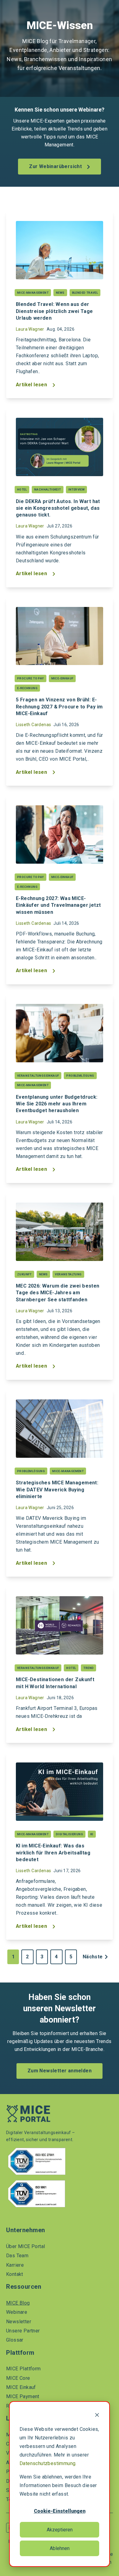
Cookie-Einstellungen (60, 2511)
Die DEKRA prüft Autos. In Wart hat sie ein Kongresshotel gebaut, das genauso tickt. (58, 508)
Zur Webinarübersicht (56, 166)
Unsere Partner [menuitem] (23, 2331)
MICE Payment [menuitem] (23, 2396)
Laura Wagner (30, 329)
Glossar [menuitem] (15, 2340)
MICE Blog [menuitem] (18, 2303)
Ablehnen (60, 2548)
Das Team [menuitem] (17, 2256)
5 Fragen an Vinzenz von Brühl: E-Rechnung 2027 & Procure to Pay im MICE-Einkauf (59, 706)
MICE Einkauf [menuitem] (21, 2387)
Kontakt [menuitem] (15, 2274)
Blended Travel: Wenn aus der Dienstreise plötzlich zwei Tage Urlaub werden (54, 311)
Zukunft (24, 1274)
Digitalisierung (69, 1834)
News (60, 293)
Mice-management (33, 293)
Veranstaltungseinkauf (38, 1076)
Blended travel (85, 293)
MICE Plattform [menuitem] (23, 2369)
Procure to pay (31, 678)
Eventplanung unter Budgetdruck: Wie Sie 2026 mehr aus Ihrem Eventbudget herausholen (57, 1104)
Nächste (93, 1957)
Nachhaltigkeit (48, 489)
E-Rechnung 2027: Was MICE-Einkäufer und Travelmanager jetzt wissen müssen (58, 905)
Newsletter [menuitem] (19, 2322)
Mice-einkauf (62, 678)
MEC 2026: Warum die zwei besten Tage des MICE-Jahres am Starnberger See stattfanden (58, 1293)
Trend (88, 1668)
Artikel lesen (32, 385)
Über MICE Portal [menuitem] (25, 2246)
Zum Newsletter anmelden (60, 2071)
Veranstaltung (68, 1274)
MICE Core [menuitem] (18, 2378)
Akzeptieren (60, 2530)
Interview (77, 489)
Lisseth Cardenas (33, 725)
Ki (92, 1834)
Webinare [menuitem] (17, 2312)
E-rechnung (27, 688)
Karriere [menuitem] (15, 2265)
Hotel (22, 489)
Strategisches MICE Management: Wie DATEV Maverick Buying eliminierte (57, 1489)
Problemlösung (80, 1076)
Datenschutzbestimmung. (48, 2463)
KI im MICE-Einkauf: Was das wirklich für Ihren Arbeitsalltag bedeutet (53, 1852)
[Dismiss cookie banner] (97, 2416)
